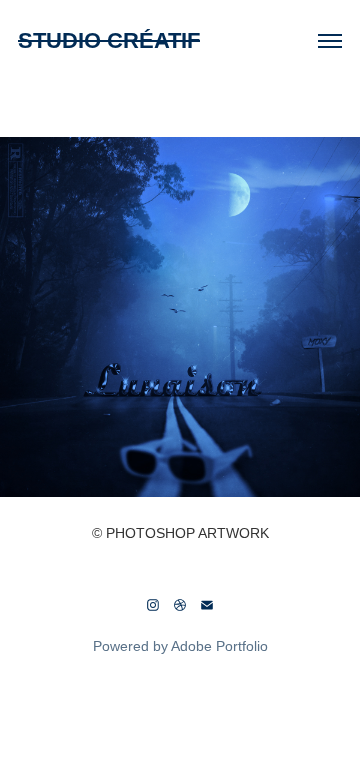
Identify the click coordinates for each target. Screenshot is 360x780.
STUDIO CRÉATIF (109, 40)
